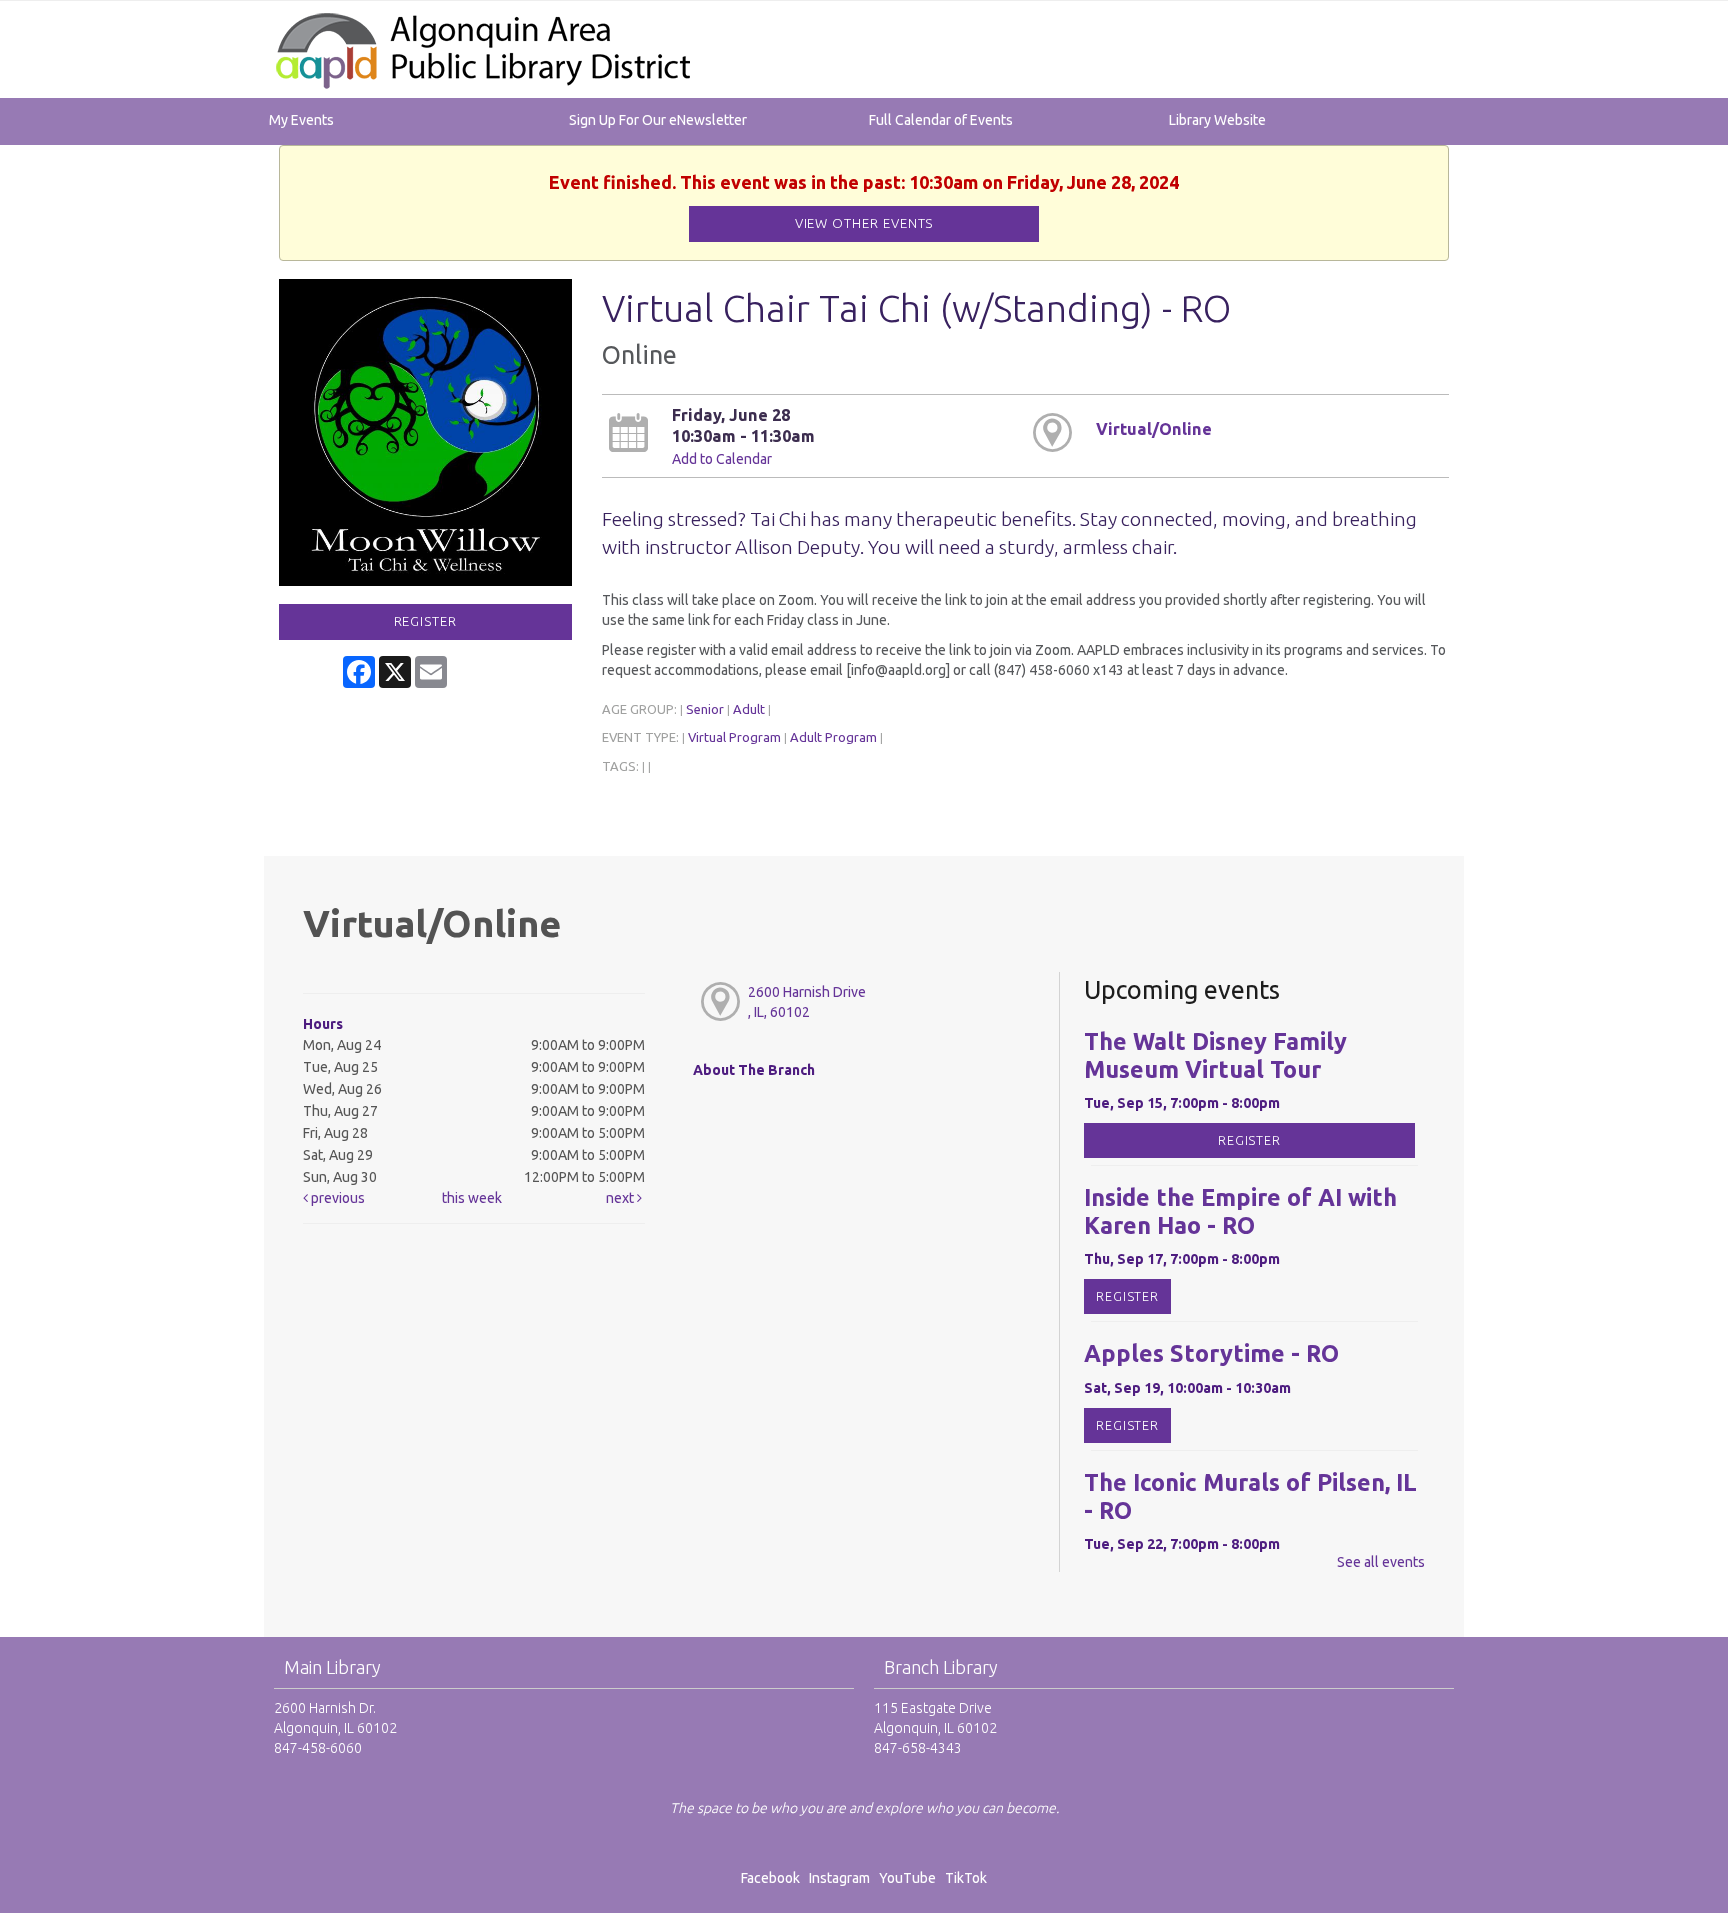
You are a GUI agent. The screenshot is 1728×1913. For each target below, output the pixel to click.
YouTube (907, 1878)
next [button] (621, 1198)
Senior (705, 709)
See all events (1381, 1562)
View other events (864, 223)
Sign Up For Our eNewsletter (658, 120)
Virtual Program (734, 737)
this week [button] (472, 1198)
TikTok (966, 1878)
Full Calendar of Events (941, 120)
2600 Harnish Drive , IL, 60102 (807, 1002)
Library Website (1217, 120)
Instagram (842, 1878)
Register (425, 621)
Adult (749, 709)
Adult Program (833, 737)
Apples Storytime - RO (1211, 1353)
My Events (301, 120)
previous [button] (336, 1198)
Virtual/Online (1154, 429)
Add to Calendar (722, 459)
